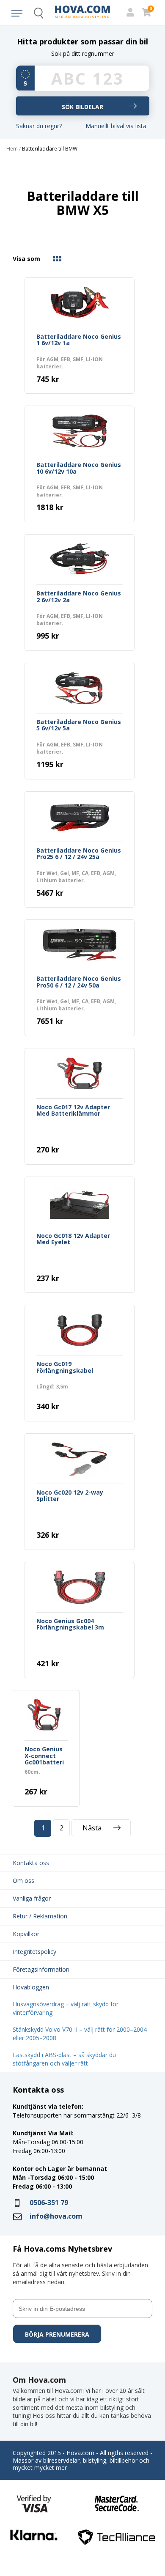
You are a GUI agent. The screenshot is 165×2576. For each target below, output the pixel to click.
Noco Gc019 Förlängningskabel (65, 1367)
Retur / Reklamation (40, 1916)
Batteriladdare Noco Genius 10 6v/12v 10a (79, 468)
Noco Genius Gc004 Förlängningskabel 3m (70, 1624)
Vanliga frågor (32, 1898)
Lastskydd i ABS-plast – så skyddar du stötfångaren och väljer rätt (64, 2059)
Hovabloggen (31, 1987)
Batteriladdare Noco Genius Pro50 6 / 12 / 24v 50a (79, 982)
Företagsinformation (41, 1969)
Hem (12, 149)
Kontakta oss (31, 1863)
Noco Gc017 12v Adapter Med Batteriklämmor (73, 1111)
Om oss (23, 1881)
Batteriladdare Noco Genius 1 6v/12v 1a (79, 340)
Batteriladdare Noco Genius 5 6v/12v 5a (79, 725)
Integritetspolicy (34, 1952)
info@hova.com (56, 2216)
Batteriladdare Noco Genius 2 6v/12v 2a (79, 597)
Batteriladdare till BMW (50, 149)
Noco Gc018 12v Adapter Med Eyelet (73, 1239)
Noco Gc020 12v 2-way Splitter (70, 1496)
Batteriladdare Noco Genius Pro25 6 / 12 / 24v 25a (79, 854)
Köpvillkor (26, 1934)
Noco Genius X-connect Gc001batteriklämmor (44, 1756)
